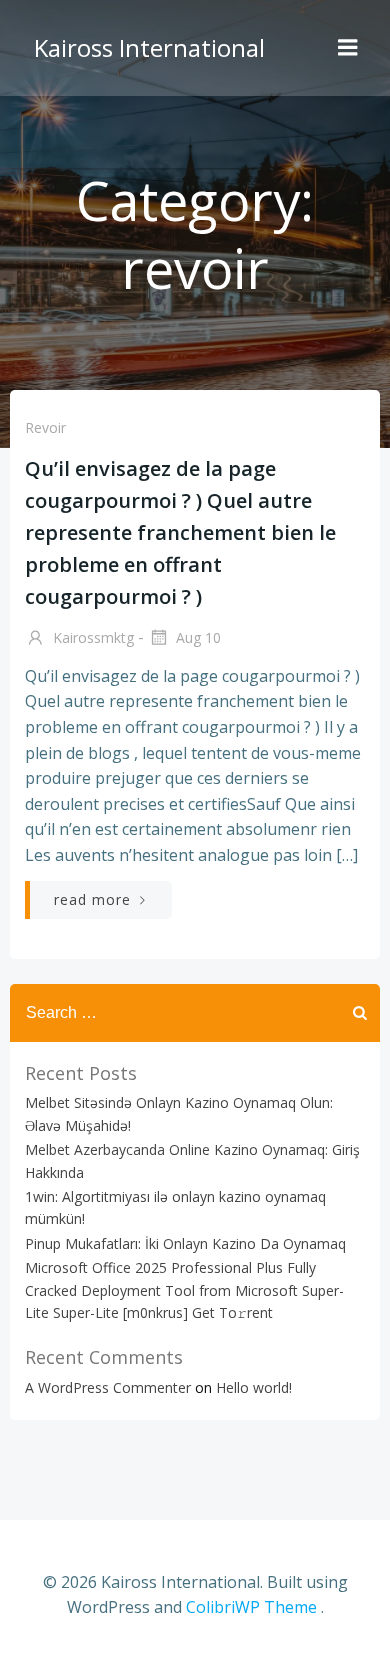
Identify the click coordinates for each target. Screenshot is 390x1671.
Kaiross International (149, 47)
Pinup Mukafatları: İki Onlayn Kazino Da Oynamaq (185, 1243)
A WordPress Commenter (108, 1387)
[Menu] (348, 48)
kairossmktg (91, 637)
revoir (45, 427)
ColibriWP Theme (251, 1607)
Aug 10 (196, 637)
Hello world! (254, 1387)
